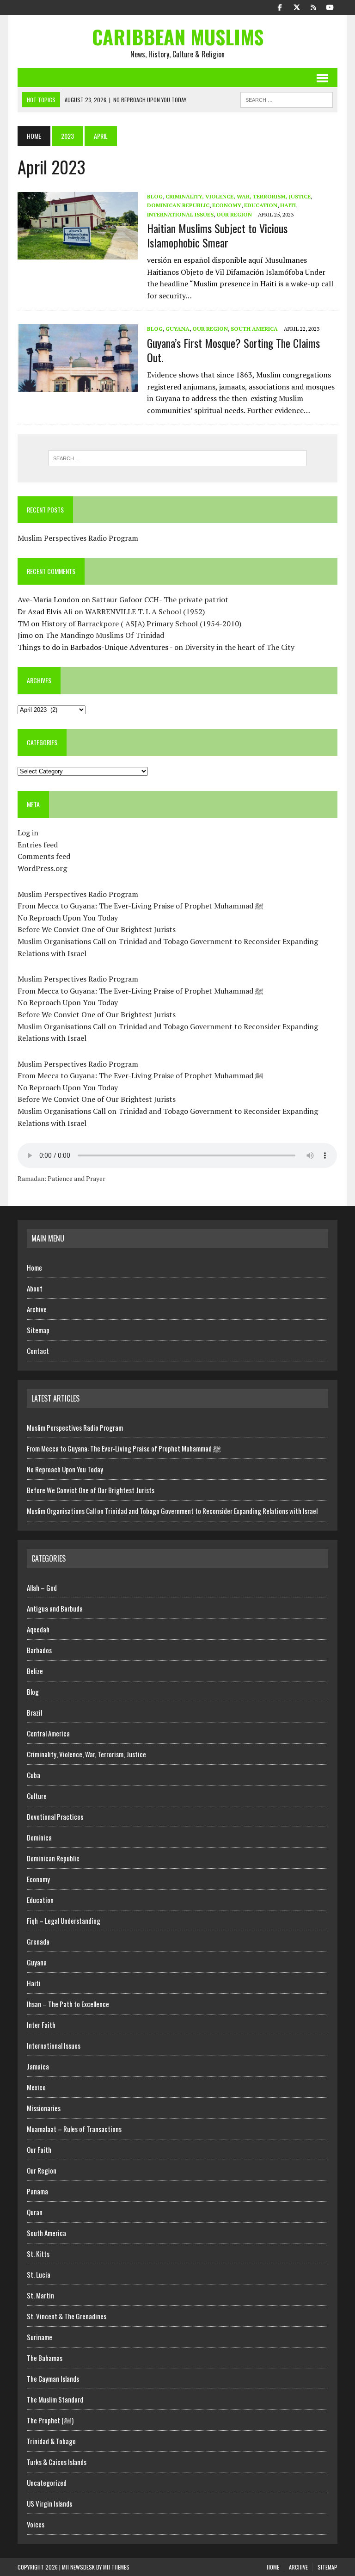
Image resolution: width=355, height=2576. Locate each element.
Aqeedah (38, 1629)
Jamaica (38, 2066)
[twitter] (297, 6)
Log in (28, 833)
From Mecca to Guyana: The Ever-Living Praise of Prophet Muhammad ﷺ (141, 906)
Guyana (177, 329)
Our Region (234, 214)
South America (254, 329)
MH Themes (116, 2567)
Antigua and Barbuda (55, 1608)
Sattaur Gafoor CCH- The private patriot (160, 599)
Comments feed (44, 856)
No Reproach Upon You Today (68, 918)
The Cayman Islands (53, 2378)
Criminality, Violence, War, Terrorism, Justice (238, 196)
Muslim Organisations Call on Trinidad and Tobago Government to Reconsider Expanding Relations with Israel (172, 1511)
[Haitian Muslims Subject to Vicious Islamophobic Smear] (78, 253)
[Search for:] (177, 458)
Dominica (39, 1837)
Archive (37, 1309)
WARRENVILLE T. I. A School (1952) (145, 612)
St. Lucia (39, 2274)
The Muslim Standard (55, 2399)
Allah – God (42, 1588)
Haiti (288, 205)
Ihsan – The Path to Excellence (68, 2004)
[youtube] (330, 6)
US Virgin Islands (49, 2503)
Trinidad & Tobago (51, 2441)
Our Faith (39, 2150)
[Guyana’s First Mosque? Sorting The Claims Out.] (78, 386)
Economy (227, 205)
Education (261, 205)
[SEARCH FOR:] (287, 99)
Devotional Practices (55, 1816)
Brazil (34, 1712)
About (35, 1288)
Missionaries (44, 2108)
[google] (313, 6)
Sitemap (38, 1330)
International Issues (180, 214)
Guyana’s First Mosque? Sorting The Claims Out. (233, 350)
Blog (155, 196)
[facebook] (280, 6)
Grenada (38, 1941)
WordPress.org (42, 868)
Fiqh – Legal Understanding (64, 1921)
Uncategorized (47, 2483)
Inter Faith (41, 2025)
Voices (36, 2524)
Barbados (39, 1650)
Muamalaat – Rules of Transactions (74, 2129)
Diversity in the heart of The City (240, 647)
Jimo (25, 635)
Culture (37, 1796)
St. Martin (40, 2295)
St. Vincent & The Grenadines (67, 2316)
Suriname (40, 2337)
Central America (48, 1733)
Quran (35, 2212)
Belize (35, 1671)
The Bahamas (45, 2358)
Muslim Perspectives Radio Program (78, 538)
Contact (38, 1351)
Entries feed (38, 845)
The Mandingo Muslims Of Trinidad (105, 635)
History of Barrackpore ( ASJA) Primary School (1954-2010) (141, 624)
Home (34, 1267)
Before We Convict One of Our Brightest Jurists (97, 929)
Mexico (36, 2087)
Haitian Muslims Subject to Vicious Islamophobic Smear (217, 235)
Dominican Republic (178, 205)
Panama (37, 2191)
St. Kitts (38, 2254)
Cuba (34, 1775)
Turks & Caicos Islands (57, 2462)
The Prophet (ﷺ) (50, 2420)
